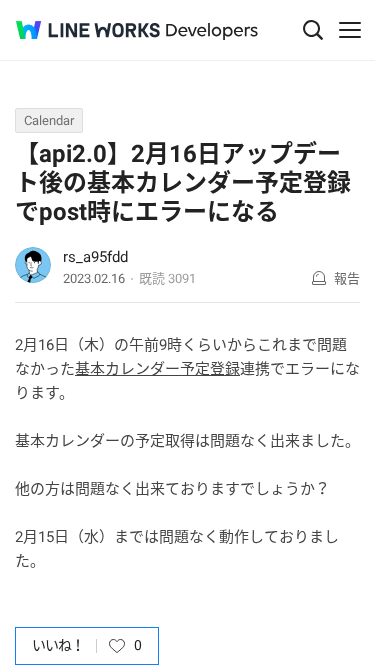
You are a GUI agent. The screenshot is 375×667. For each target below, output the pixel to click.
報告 (347, 278)
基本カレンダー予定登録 (157, 369)
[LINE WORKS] (88, 30)
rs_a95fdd (95, 257)
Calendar (49, 120)
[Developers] (212, 31)
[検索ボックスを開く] (313, 30)
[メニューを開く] (350, 30)
